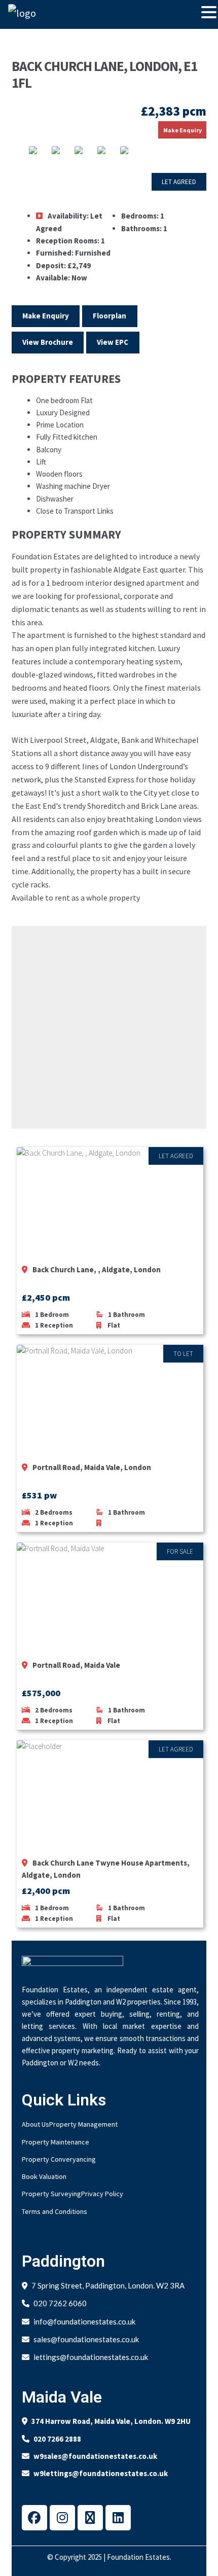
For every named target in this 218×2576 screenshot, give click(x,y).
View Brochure (48, 342)
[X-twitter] (90, 2518)
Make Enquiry (183, 130)
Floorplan (110, 316)
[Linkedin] (118, 2518)
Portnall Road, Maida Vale (76, 1665)
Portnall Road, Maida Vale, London (92, 1467)
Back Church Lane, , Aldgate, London (97, 1269)
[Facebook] (34, 2518)
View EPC (113, 342)
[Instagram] (62, 2518)
